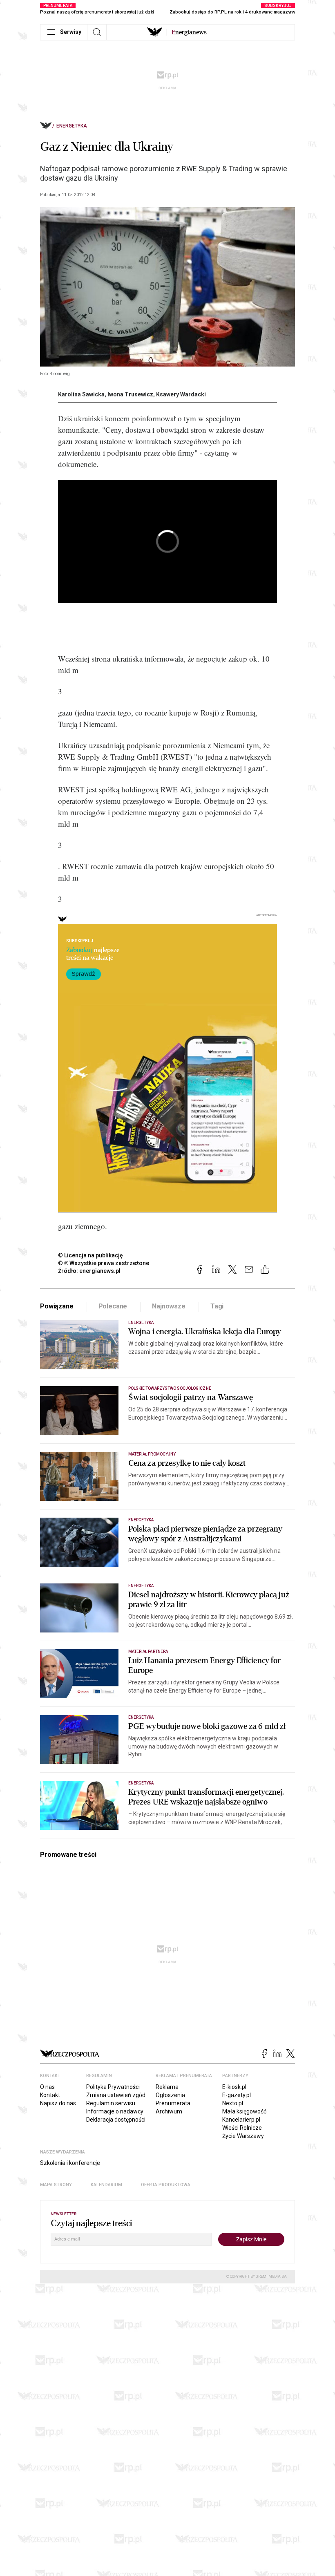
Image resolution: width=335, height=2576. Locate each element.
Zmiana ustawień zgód (116, 2095)
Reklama (167, 2087)
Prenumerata (173, 2103)
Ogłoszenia (170, 2095)
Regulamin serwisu (111, 2103)
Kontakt (50, 2095)
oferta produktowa (166, 2185)
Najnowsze (169, 1306)
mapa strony (56, 2185)
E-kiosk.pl (234, 2087)
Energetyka (72, 126)
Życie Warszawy (243, 2136)
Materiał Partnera (148, 1651)
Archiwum (169, 2111)
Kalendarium (106, 2185)
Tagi (217, 1306)
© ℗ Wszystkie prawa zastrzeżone (104, 1263)
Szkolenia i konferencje (70, 2163)
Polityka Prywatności (113, 2087)
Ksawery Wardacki (181, 394)
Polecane (113, 1306)
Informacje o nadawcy (115, 2111)
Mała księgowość (244, 2111)
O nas (47, 2087)
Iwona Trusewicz (130, 394)
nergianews (189, 32)
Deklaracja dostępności (116, 2120)
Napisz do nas (58, 2103)
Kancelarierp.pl (241, 2120)
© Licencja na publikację (91, 1255)
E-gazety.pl (237, 2095)
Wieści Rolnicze (242, 2128)
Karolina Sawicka (81, 394)
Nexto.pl (233, 2103)
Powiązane (57, 1306)
